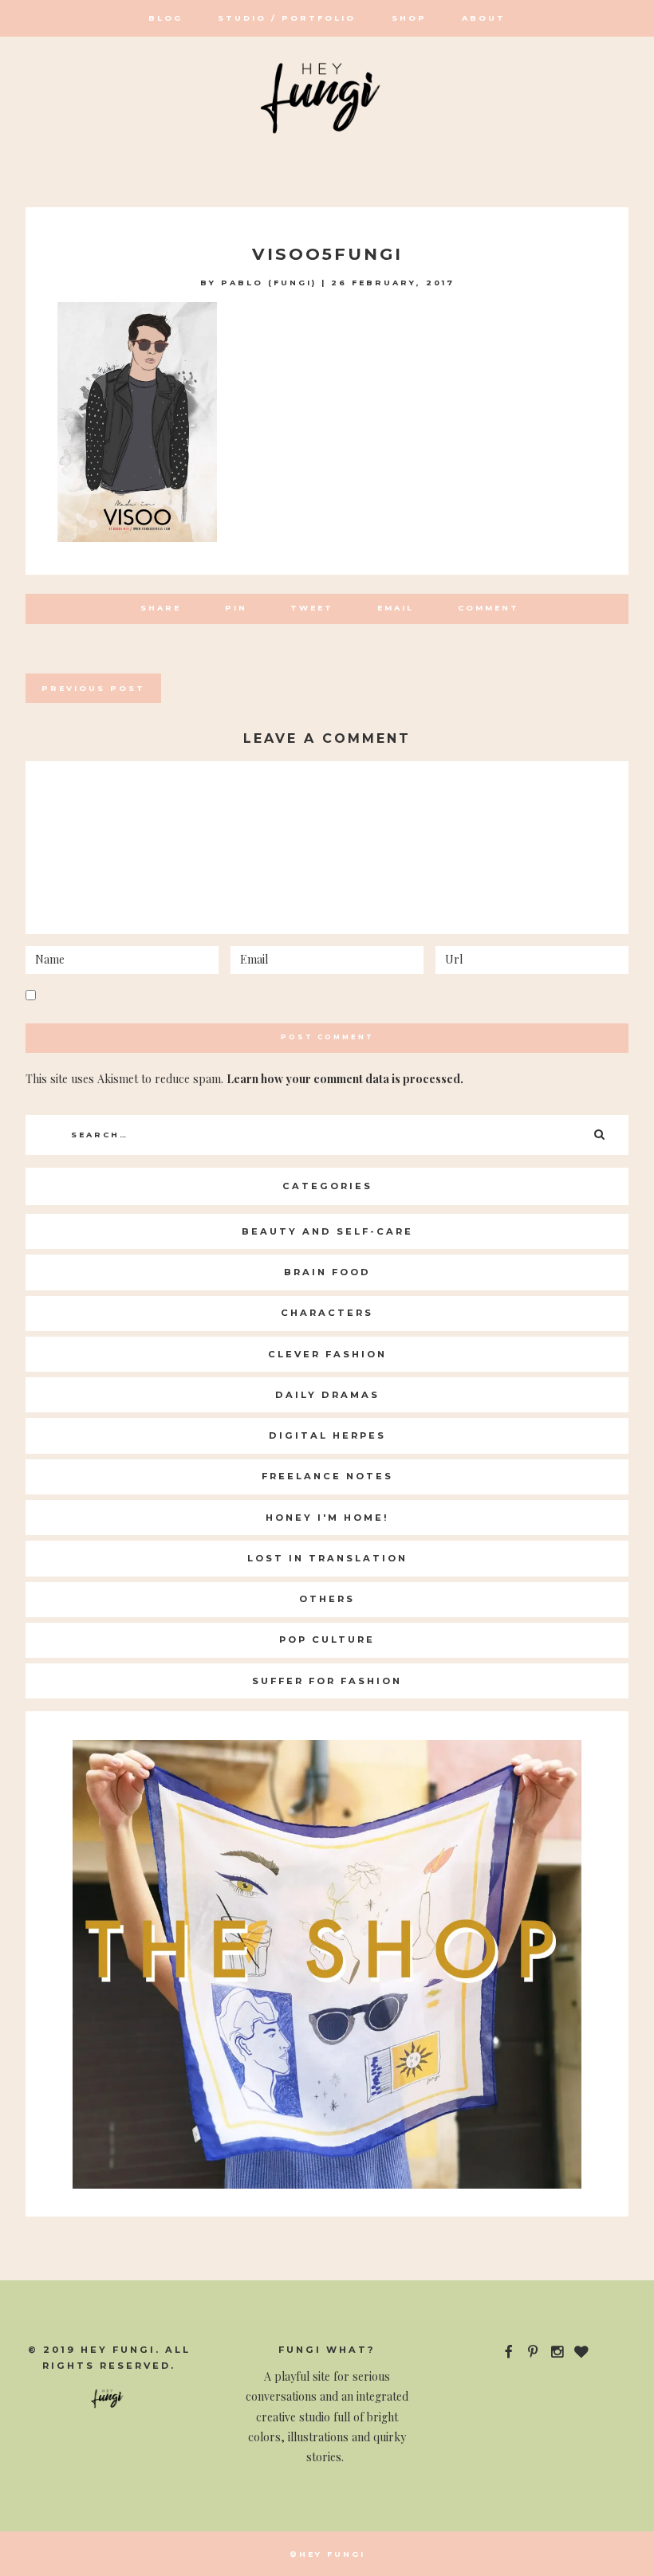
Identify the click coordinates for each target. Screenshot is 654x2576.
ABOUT (484, 18)
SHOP (409, 18)
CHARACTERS (327, 1313)
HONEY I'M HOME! (327, 1518)
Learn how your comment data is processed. (345, 1079)
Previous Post (93, 688)
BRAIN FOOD (327, 1272)
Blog (165, 18)
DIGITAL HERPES (327, 1435)
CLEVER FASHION (327, 1354)
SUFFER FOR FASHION (327, 1681)
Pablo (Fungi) (269, 283)
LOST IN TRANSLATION (327, 1558)
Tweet (312, 608)
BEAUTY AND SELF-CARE (327, 1231)
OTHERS (327, 1599)
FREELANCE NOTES (327, 1476)
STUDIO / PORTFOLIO (287, 18)
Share (161, 608)
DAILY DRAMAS (327, 1395)
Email (396, 608)
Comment (489, 608)
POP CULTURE (327, 1639)
